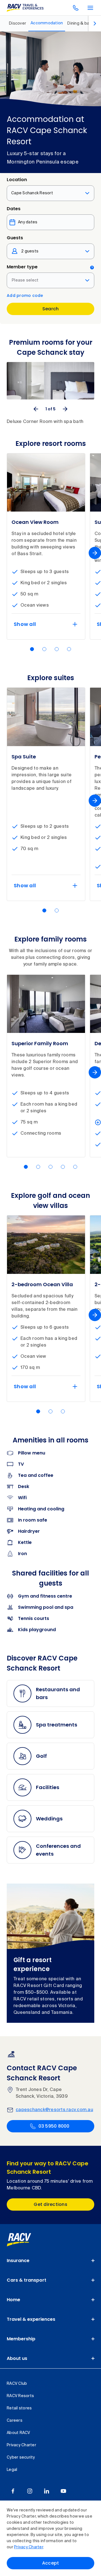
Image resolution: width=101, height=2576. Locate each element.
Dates (14, 209)
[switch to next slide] (65, 409)
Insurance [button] (18, 2261)
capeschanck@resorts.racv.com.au (54, 2110)
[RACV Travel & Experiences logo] (25, 8)
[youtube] (63, 2491)
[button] (32, 649)
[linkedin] (47, 2491)
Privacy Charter (29, 2547)
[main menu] (90, 8)
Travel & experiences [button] (31, 2319)
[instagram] (30, 2491)
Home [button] (13, 2300)
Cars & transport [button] (27, 2280)
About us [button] (17, 2358)
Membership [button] (21, 2339)
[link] (25, 2240)
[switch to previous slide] (36, 409)
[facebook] (13, 2491)
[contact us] (76, 8)
